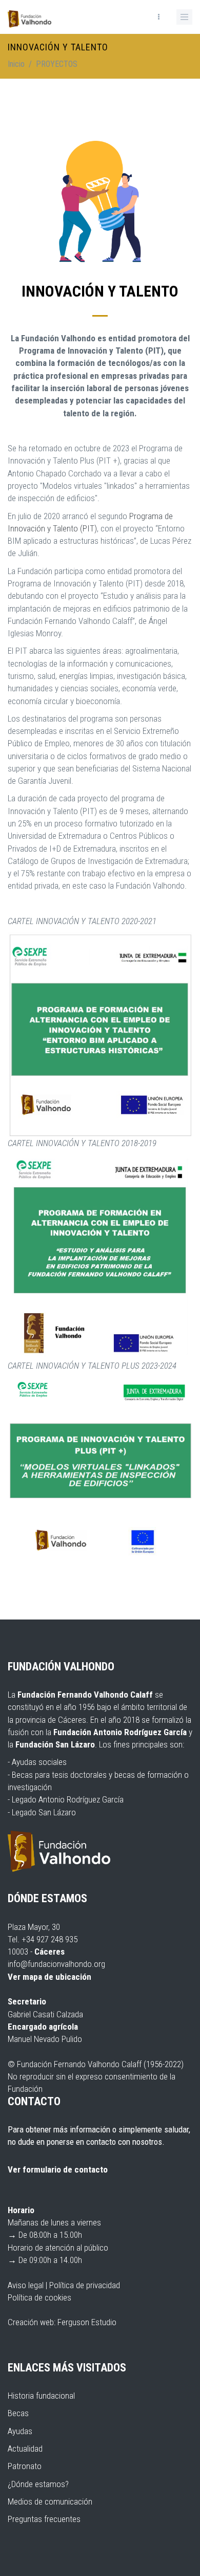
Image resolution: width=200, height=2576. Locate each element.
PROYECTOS (57, 64)
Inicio (16, 64)
